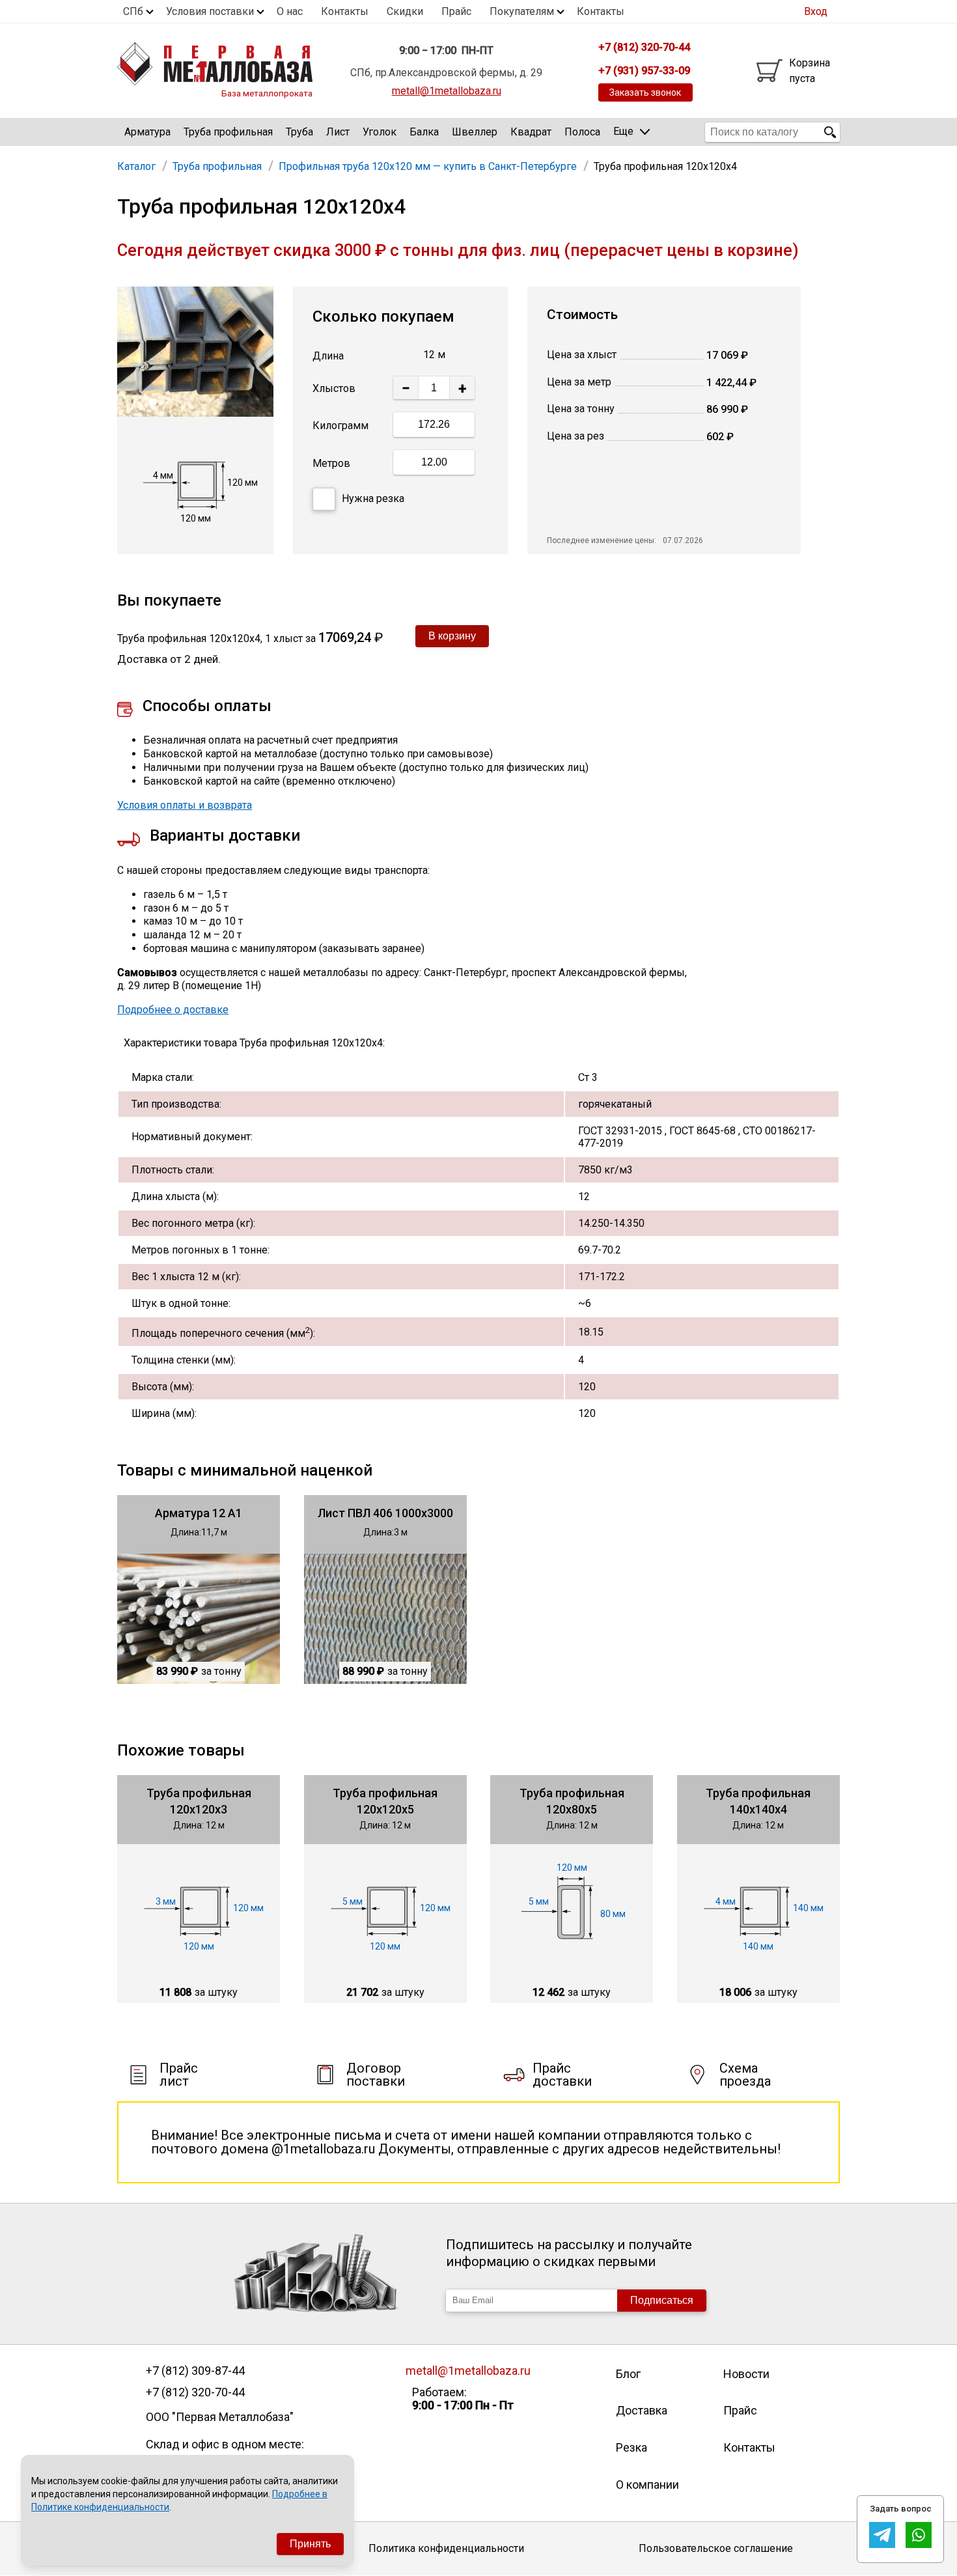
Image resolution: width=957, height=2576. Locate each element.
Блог (628, 2374)
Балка (424, 132)
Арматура (147, 132)
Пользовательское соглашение (716, 2548)
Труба (299, 132)
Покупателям (522, 11)
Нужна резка (373, 498)
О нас (290, 11)
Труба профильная (228, 132)
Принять (310, 2544)
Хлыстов (334, 388)
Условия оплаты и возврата (185, 805)
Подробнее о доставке (173, 1010)
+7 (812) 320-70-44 (195, 2392)
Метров (331, 463)
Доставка (642, 2410)
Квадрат (531, 132)
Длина (328, 356)
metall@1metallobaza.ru (447, 91)
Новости (746, 2374)
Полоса (582, 132)
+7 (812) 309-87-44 (195, 2371)
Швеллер (475, 132)
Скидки (405, 11)
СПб (133, 11)
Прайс (456, 11)
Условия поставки (210, 11)
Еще (623, 131)
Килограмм (340, 426)
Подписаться (662, 2300)
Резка (631, 2447)
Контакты (345, 11)
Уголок (380, 132)
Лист (338, 132)
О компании (647, 2485)
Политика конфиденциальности (446, 2548)
